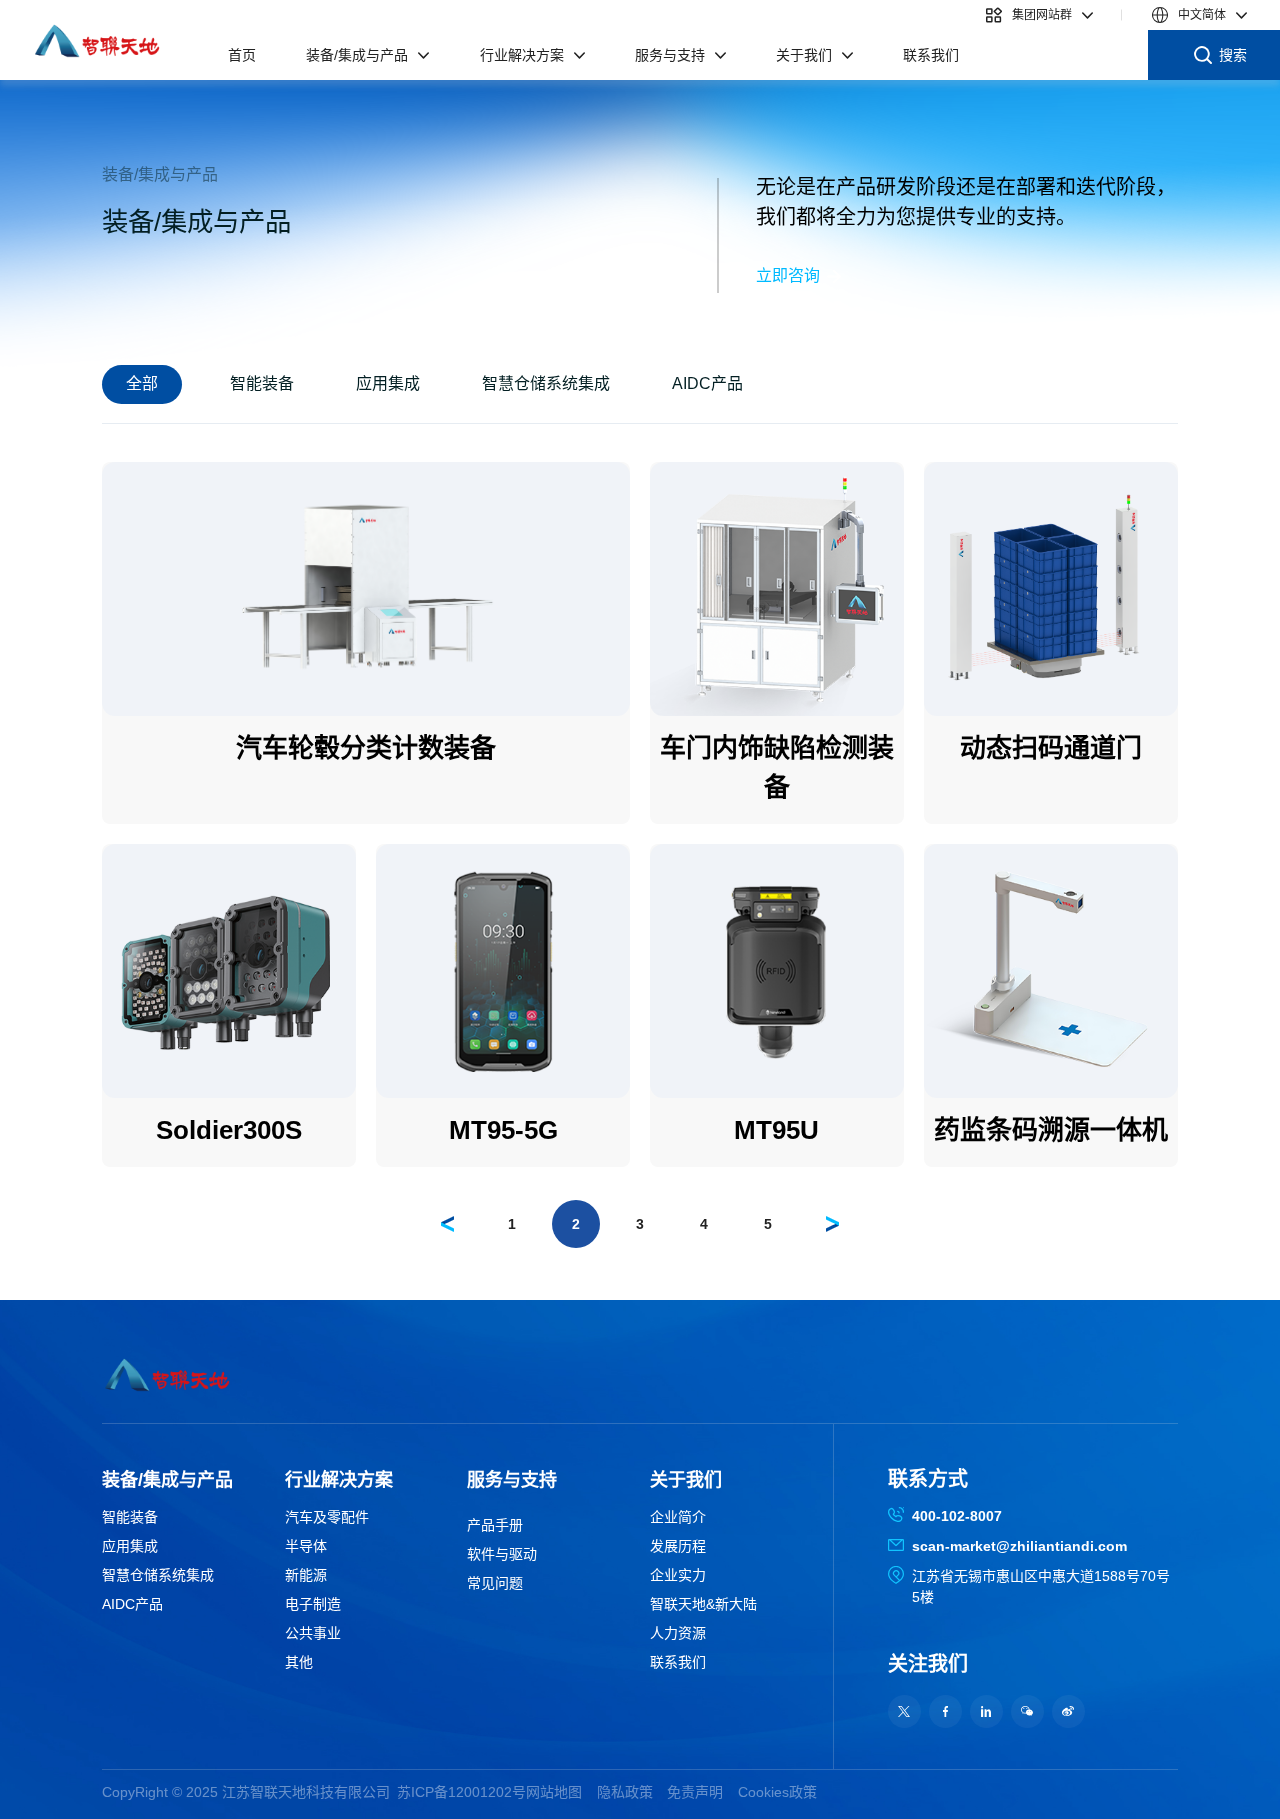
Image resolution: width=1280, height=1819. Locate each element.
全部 (142, 383)
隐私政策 (625, 1792)
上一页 (445, 1220)
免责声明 (695, 1792)
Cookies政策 (777, 1792)
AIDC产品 (707, 383)
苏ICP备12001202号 (461, 1792)
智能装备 (262, 383)
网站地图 (554, 1792)
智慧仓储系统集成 (546, 383)
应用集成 (388, 383)
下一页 (829, 1220)
